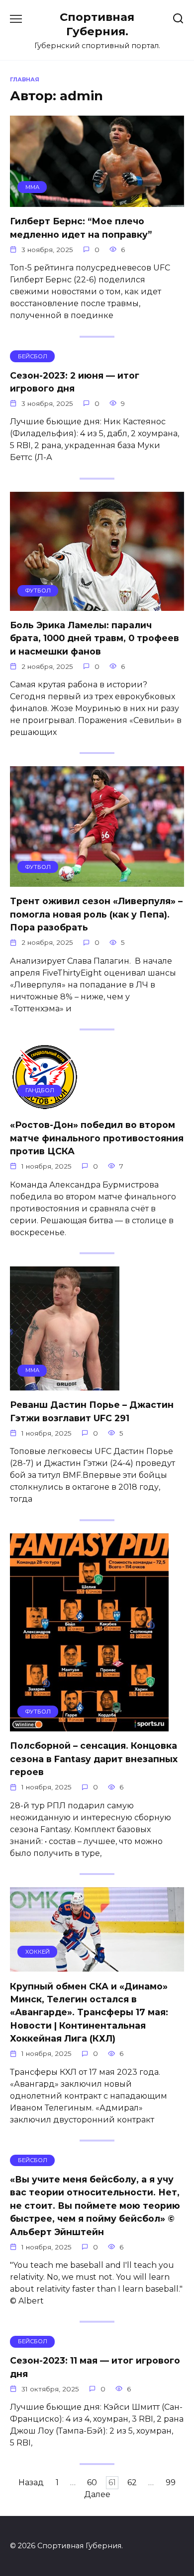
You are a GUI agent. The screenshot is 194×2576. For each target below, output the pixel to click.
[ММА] (97, 201)
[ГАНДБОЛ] (45, 1104)
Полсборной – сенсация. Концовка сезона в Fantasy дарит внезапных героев (94, 1759)
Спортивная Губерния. (97, 24)
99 (171, 2483)
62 (132, 2483)
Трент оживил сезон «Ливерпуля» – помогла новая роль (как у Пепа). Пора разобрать (96, 914)
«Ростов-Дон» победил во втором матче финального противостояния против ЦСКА (97, 1138)
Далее (97, 2495)
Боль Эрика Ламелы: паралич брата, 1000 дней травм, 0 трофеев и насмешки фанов (95, 638)
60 (92, 2483)
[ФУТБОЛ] (97, 605)
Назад (31, 2483)
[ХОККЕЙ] (97, 1965)
